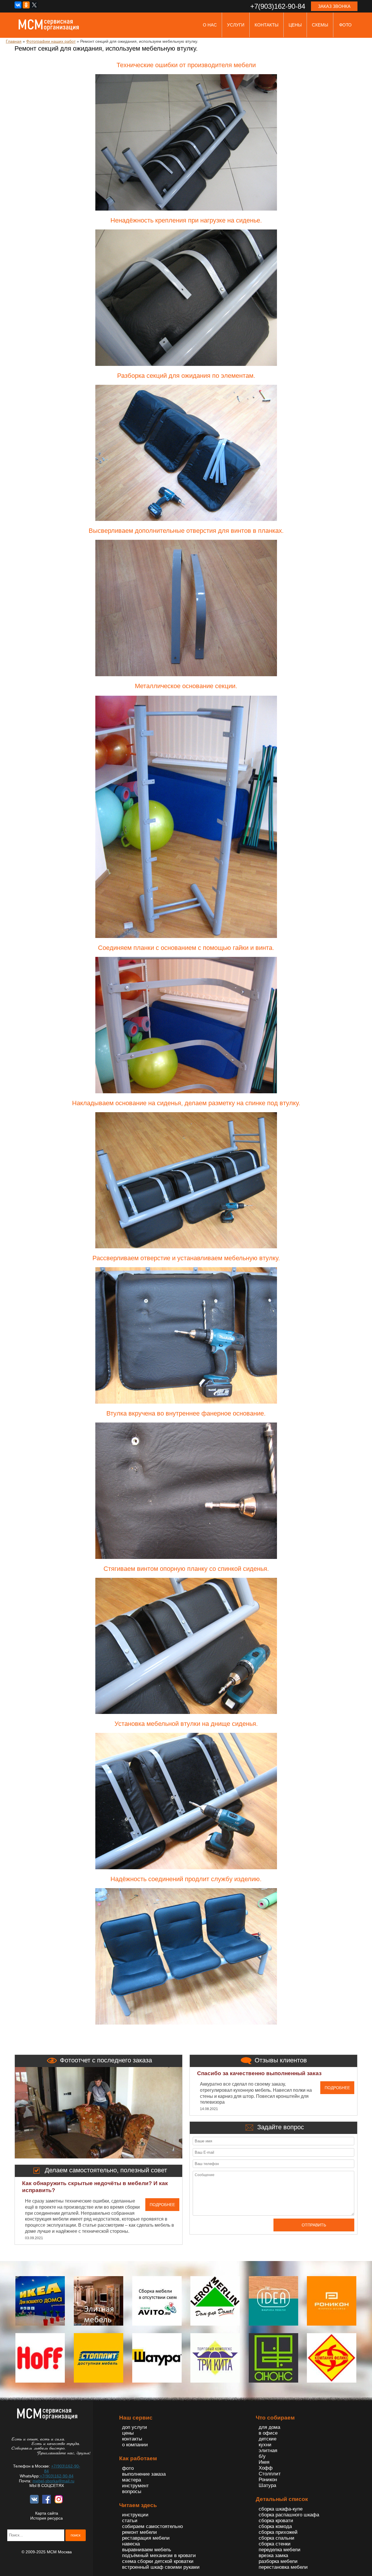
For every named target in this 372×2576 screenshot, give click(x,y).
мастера (132, 2480)
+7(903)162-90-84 (57, 2476)
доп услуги (135, 2427)
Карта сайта (47, 2513)
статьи (130, 2521)
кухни (265, 2445)
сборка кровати (276, 2521)
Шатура (267, 2485)
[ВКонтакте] (18, 5)
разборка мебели (278, 2561)
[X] (34, 5)
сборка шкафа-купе (281, 2509)
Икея (264, 2462)
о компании (135, 2445)
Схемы (320, 25)
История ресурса (46, 2518)
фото (345, 25)
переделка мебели (280, 2550)
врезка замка (273, 2555)
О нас (210, 25)
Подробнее (162, 2205)
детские (268, 2439)
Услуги (236, 25)
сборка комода (275, 2526)
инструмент (135, 2486)
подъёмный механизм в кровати (159, 2555)
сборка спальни (277, 2538)
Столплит (270, 2474)
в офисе (268, 2433)
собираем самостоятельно (152, 2526)
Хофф (266, 2468)
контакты (267, 25)
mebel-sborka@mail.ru (53, 2481)
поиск (76, 2535)
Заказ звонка (334, 6)
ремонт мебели (139, 2532)
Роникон (268, 2480)
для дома (269, 2427)
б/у (262, 2456)
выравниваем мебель (147, 2550)
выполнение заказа (144, 2474)
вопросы (132, 2492)
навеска (131, 2544)
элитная (268, 2451)
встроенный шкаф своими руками (161, 2567)
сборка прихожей (278, 2532)
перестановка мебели (283, 2567)
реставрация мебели (146, 2538)
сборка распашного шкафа (289, 2515)
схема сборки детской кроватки (158, 2561)
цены (295, 25)
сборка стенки (275, 2544)
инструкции (135, 2515)
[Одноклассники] (26, 5)
